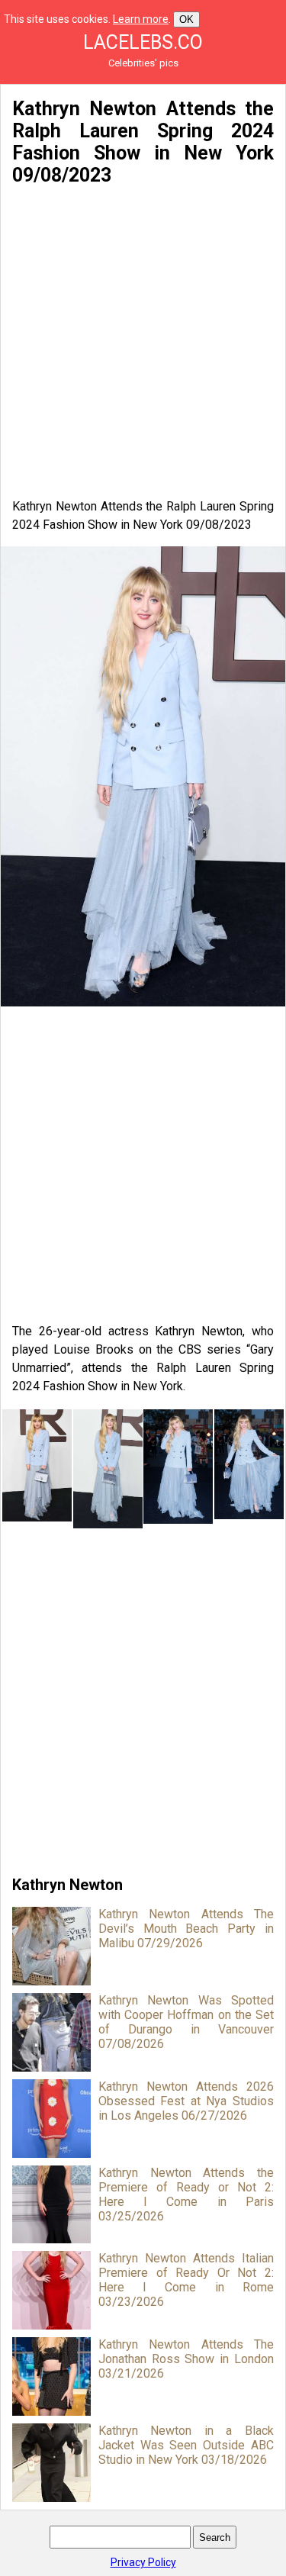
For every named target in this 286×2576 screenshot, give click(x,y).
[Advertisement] (143, 342)
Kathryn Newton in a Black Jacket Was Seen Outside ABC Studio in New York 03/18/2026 (186, 2445)
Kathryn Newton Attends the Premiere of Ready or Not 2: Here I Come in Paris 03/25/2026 (186, 2194)
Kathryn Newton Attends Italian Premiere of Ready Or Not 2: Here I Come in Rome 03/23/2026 (186, 2280)
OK (186, 19)
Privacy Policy (143, 2562)
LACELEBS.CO (143, 42)
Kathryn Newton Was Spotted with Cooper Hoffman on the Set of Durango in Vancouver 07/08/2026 (186, 2022)
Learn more (141, 19)
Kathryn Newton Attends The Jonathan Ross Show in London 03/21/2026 (186, 2359)
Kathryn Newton (67, 1885)
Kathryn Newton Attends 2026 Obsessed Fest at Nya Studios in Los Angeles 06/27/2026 (186, 2101)
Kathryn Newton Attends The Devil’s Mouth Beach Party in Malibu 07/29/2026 (186, 1929)
